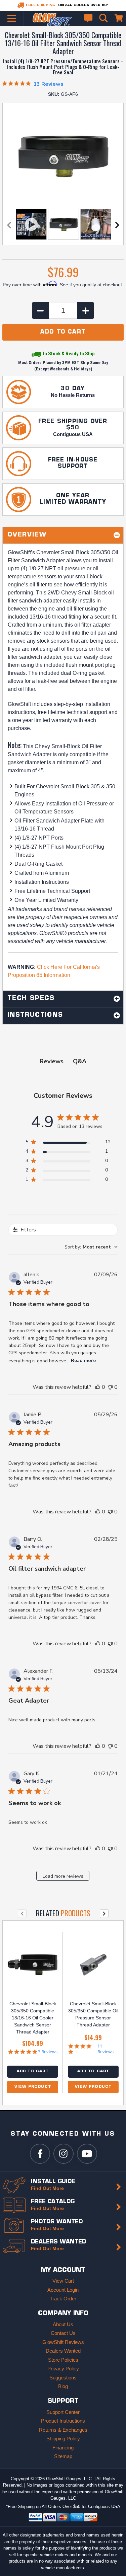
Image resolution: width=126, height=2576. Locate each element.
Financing (63, 2448)
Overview (27, 535)
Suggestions (63, 2378)
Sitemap (63, 2456)
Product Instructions (63, 2421)
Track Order (63, 2299)
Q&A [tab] (80, 1061)
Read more (83, 1361)
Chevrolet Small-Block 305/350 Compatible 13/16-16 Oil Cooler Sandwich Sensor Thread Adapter (33, 2018)
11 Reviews (106, 2049)
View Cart (63, 2281)
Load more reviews (63, 1876)
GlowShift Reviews (63, 2342)
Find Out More (47, 2188)
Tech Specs (31, 999)
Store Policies (63, 2360)
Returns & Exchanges (63, 2430)
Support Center (63, 2412)
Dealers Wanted (63, 2351)
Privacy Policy (63, 2369)
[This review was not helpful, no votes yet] (110, 1387)
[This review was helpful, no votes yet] (98, 1387)
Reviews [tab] (52, 1061)
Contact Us (63, 2333)
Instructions (35, 1015)
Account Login (63, 2290)
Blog (63, 2386)
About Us (63, 2324)
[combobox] (91, 1247)
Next (117, 225)
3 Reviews (48, 2052)
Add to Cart (33, 2071)
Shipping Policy (63, 2439)
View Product (33, 2087)
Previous (9, 225)
